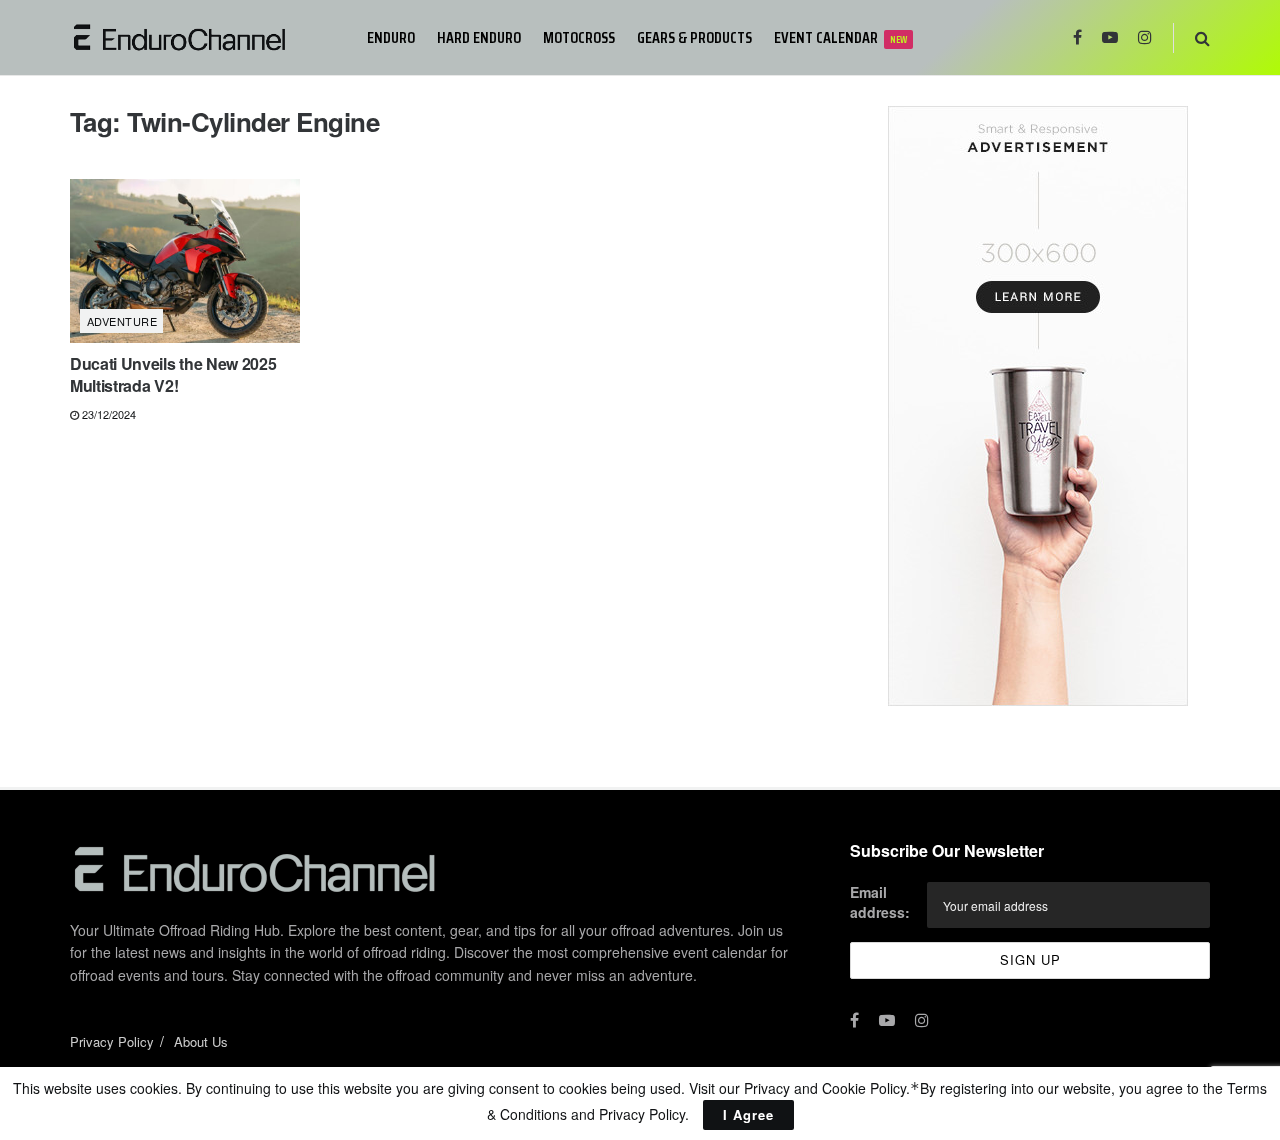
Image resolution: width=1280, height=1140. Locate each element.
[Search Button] (1202, 37)
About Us (201, 1041)
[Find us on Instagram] (1145, 37)
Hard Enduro (479, 37)
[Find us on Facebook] (1077, 37)
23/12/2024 (107, 414)
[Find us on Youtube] (1110, 37)
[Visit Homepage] (204, 37)
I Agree (748, 1114)
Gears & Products (694, 37)
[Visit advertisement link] (1037, 406)
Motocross (579, 37)
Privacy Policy (112, 1041)
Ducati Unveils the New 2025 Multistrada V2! (173, 374)
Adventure (122, 321)
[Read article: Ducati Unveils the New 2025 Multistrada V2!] (185, 261)
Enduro (391, 37)
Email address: (880, 902)
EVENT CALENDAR (840, 37)
